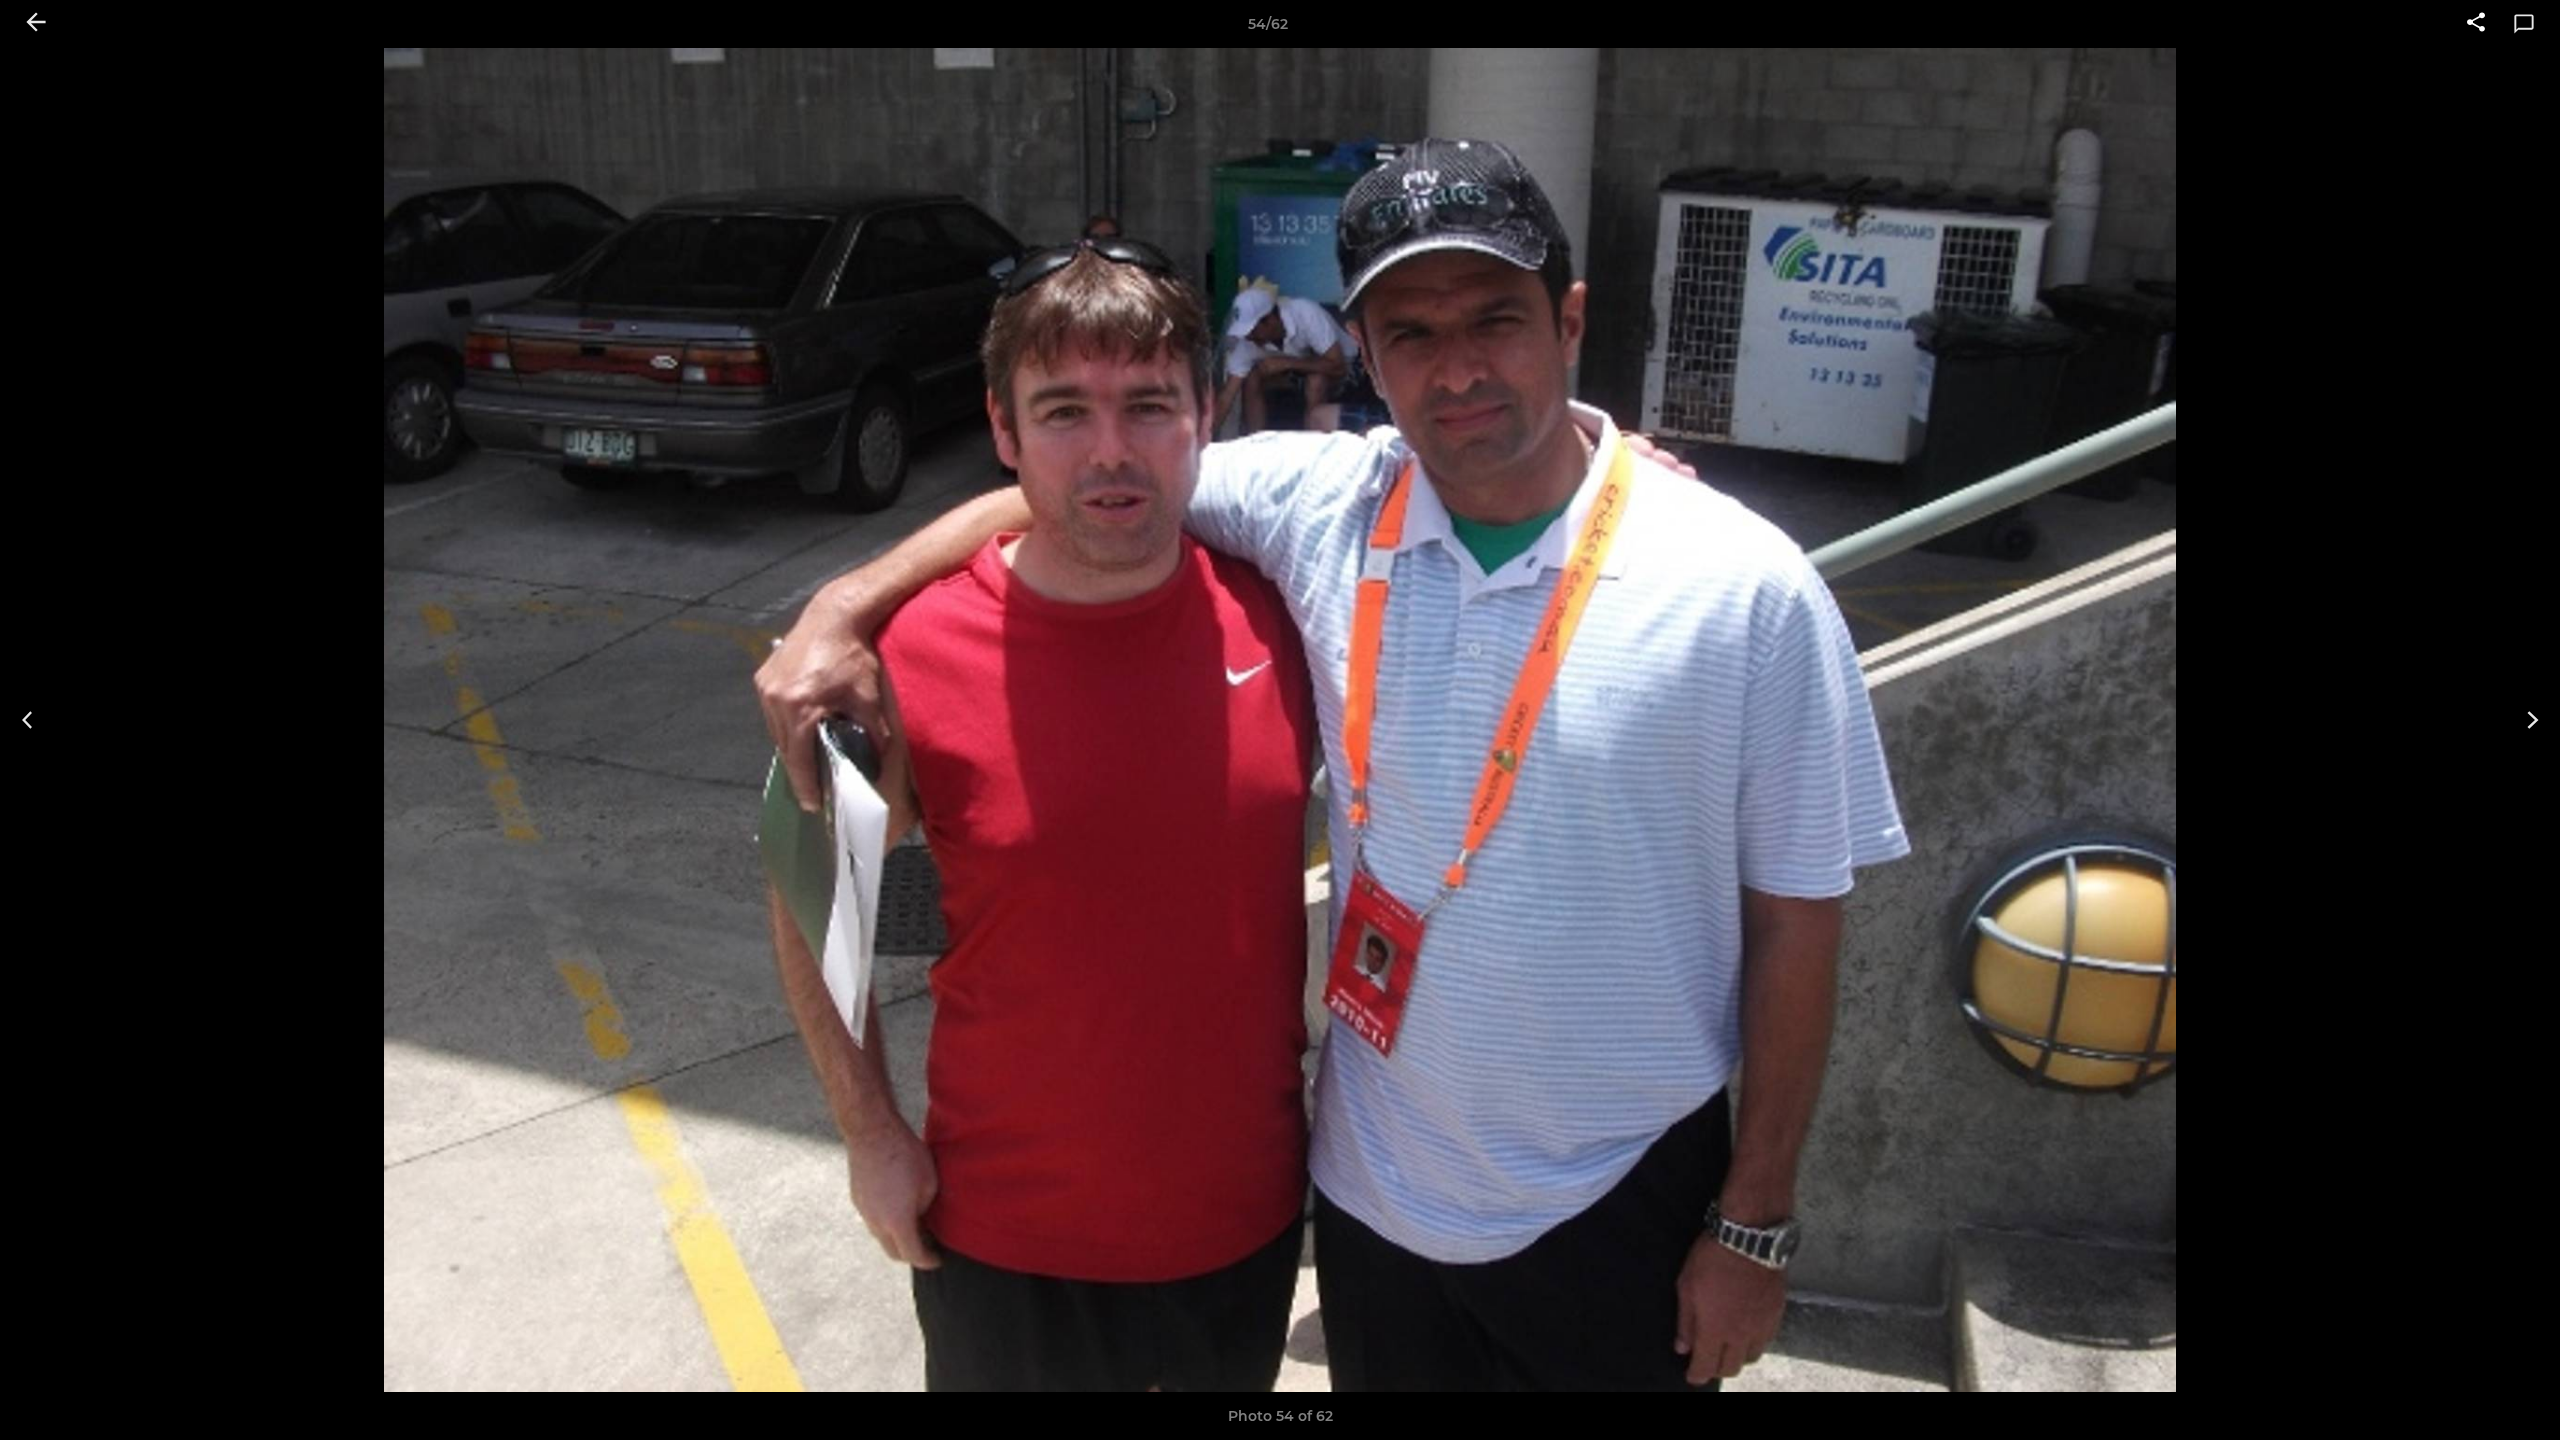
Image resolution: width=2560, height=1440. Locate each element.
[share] (2476, 24)
